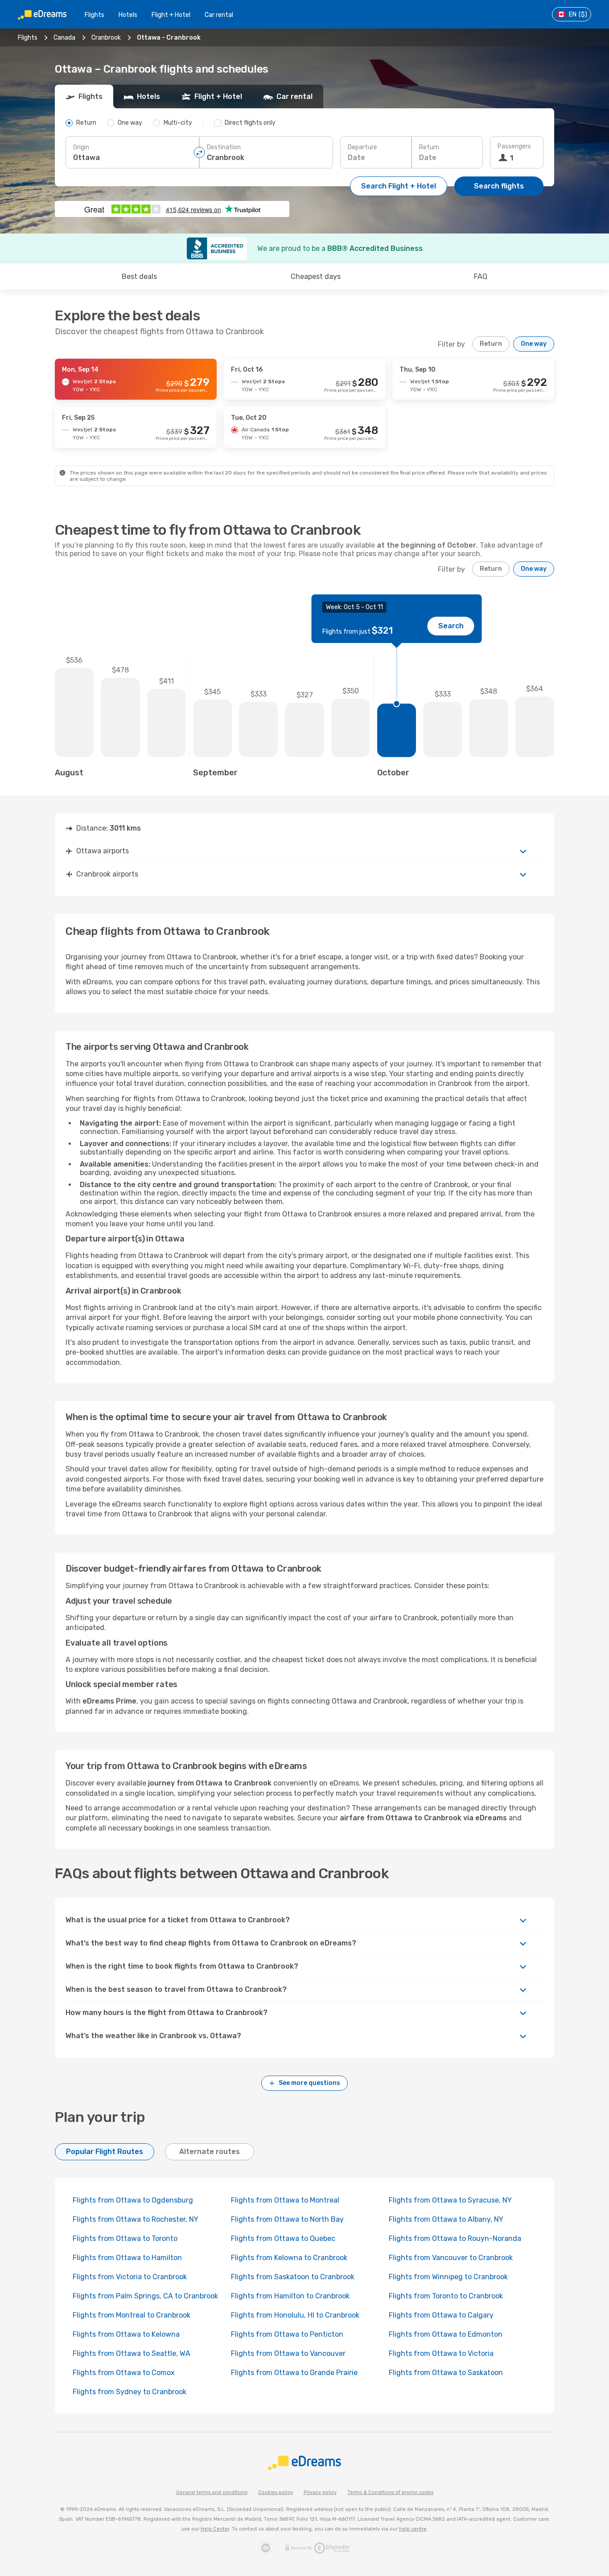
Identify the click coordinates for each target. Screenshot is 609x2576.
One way (534, 344)
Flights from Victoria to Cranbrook (130, 2277)
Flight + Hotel (171, 15)
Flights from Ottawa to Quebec (283, 2238)
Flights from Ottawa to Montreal (285, 2200)
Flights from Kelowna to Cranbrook (289, 2258)
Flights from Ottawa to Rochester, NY (136, 2219)
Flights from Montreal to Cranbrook (132, 2315)
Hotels (128, 15)
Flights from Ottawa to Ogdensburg (133, 2200)
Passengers (514, 146)
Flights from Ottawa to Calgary (441, 2315)
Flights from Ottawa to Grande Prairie (294, 2373)
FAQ (481, 276)
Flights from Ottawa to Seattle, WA (132, 2353)
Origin (81, 147)
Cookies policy (276, 2492)
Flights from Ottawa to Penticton (287, 2334)
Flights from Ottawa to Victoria (441, 2353)
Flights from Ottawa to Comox (124, 2373)
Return (429, 147)
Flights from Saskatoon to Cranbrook (293, 2277)
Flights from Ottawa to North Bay (287, 2219)
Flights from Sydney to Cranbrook (130, 2392)
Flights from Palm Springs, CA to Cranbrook (145, 2296)
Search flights (499, 186)
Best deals (139, 276)
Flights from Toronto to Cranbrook (446, 2296)
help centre (413, 2529)
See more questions (309, 2083)
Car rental (219, 15)
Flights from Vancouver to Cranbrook (451, 2258)
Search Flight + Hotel (399, 186)
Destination (224, 147)
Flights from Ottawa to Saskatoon (446, 2373)
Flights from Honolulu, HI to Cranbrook (295, 2315)
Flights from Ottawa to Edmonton (446, 2334)
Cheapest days (316, 276)
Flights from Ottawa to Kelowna (126, 2334)
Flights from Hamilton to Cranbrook (290, 2296)
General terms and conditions (212, 2492)
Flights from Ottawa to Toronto (125, 2238)
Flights (95, 15)
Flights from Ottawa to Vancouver (288, 2353)
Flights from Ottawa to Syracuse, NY (450, 2200)
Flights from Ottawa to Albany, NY (446, 2219)
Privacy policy (320, 2492)
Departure (362, 147)
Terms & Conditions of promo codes (390, 2492)
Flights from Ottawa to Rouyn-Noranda (455, 2238)
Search (451, 626)
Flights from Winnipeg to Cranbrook (448, 2277)
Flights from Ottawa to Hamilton (127, 2258)
